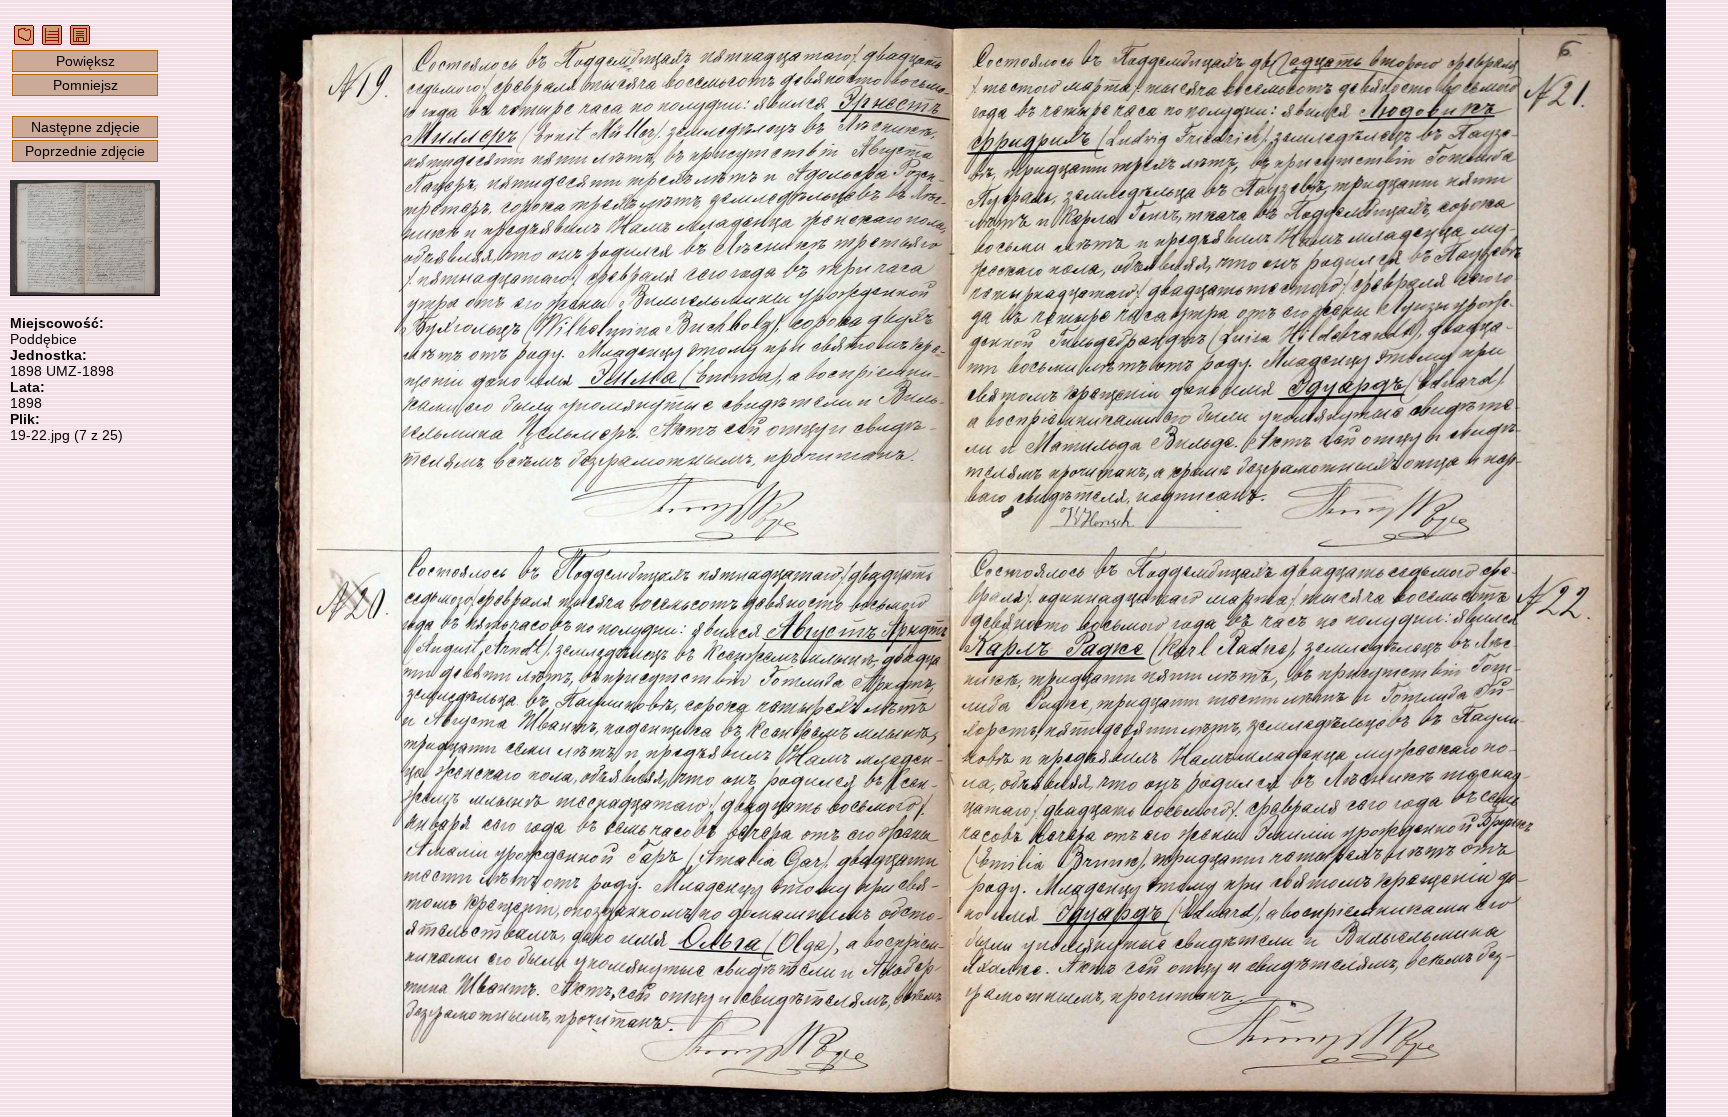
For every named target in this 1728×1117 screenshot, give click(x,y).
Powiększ (85, 61)
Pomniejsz (85, 85)
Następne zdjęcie (85, 127)
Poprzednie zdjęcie (85, 151)
